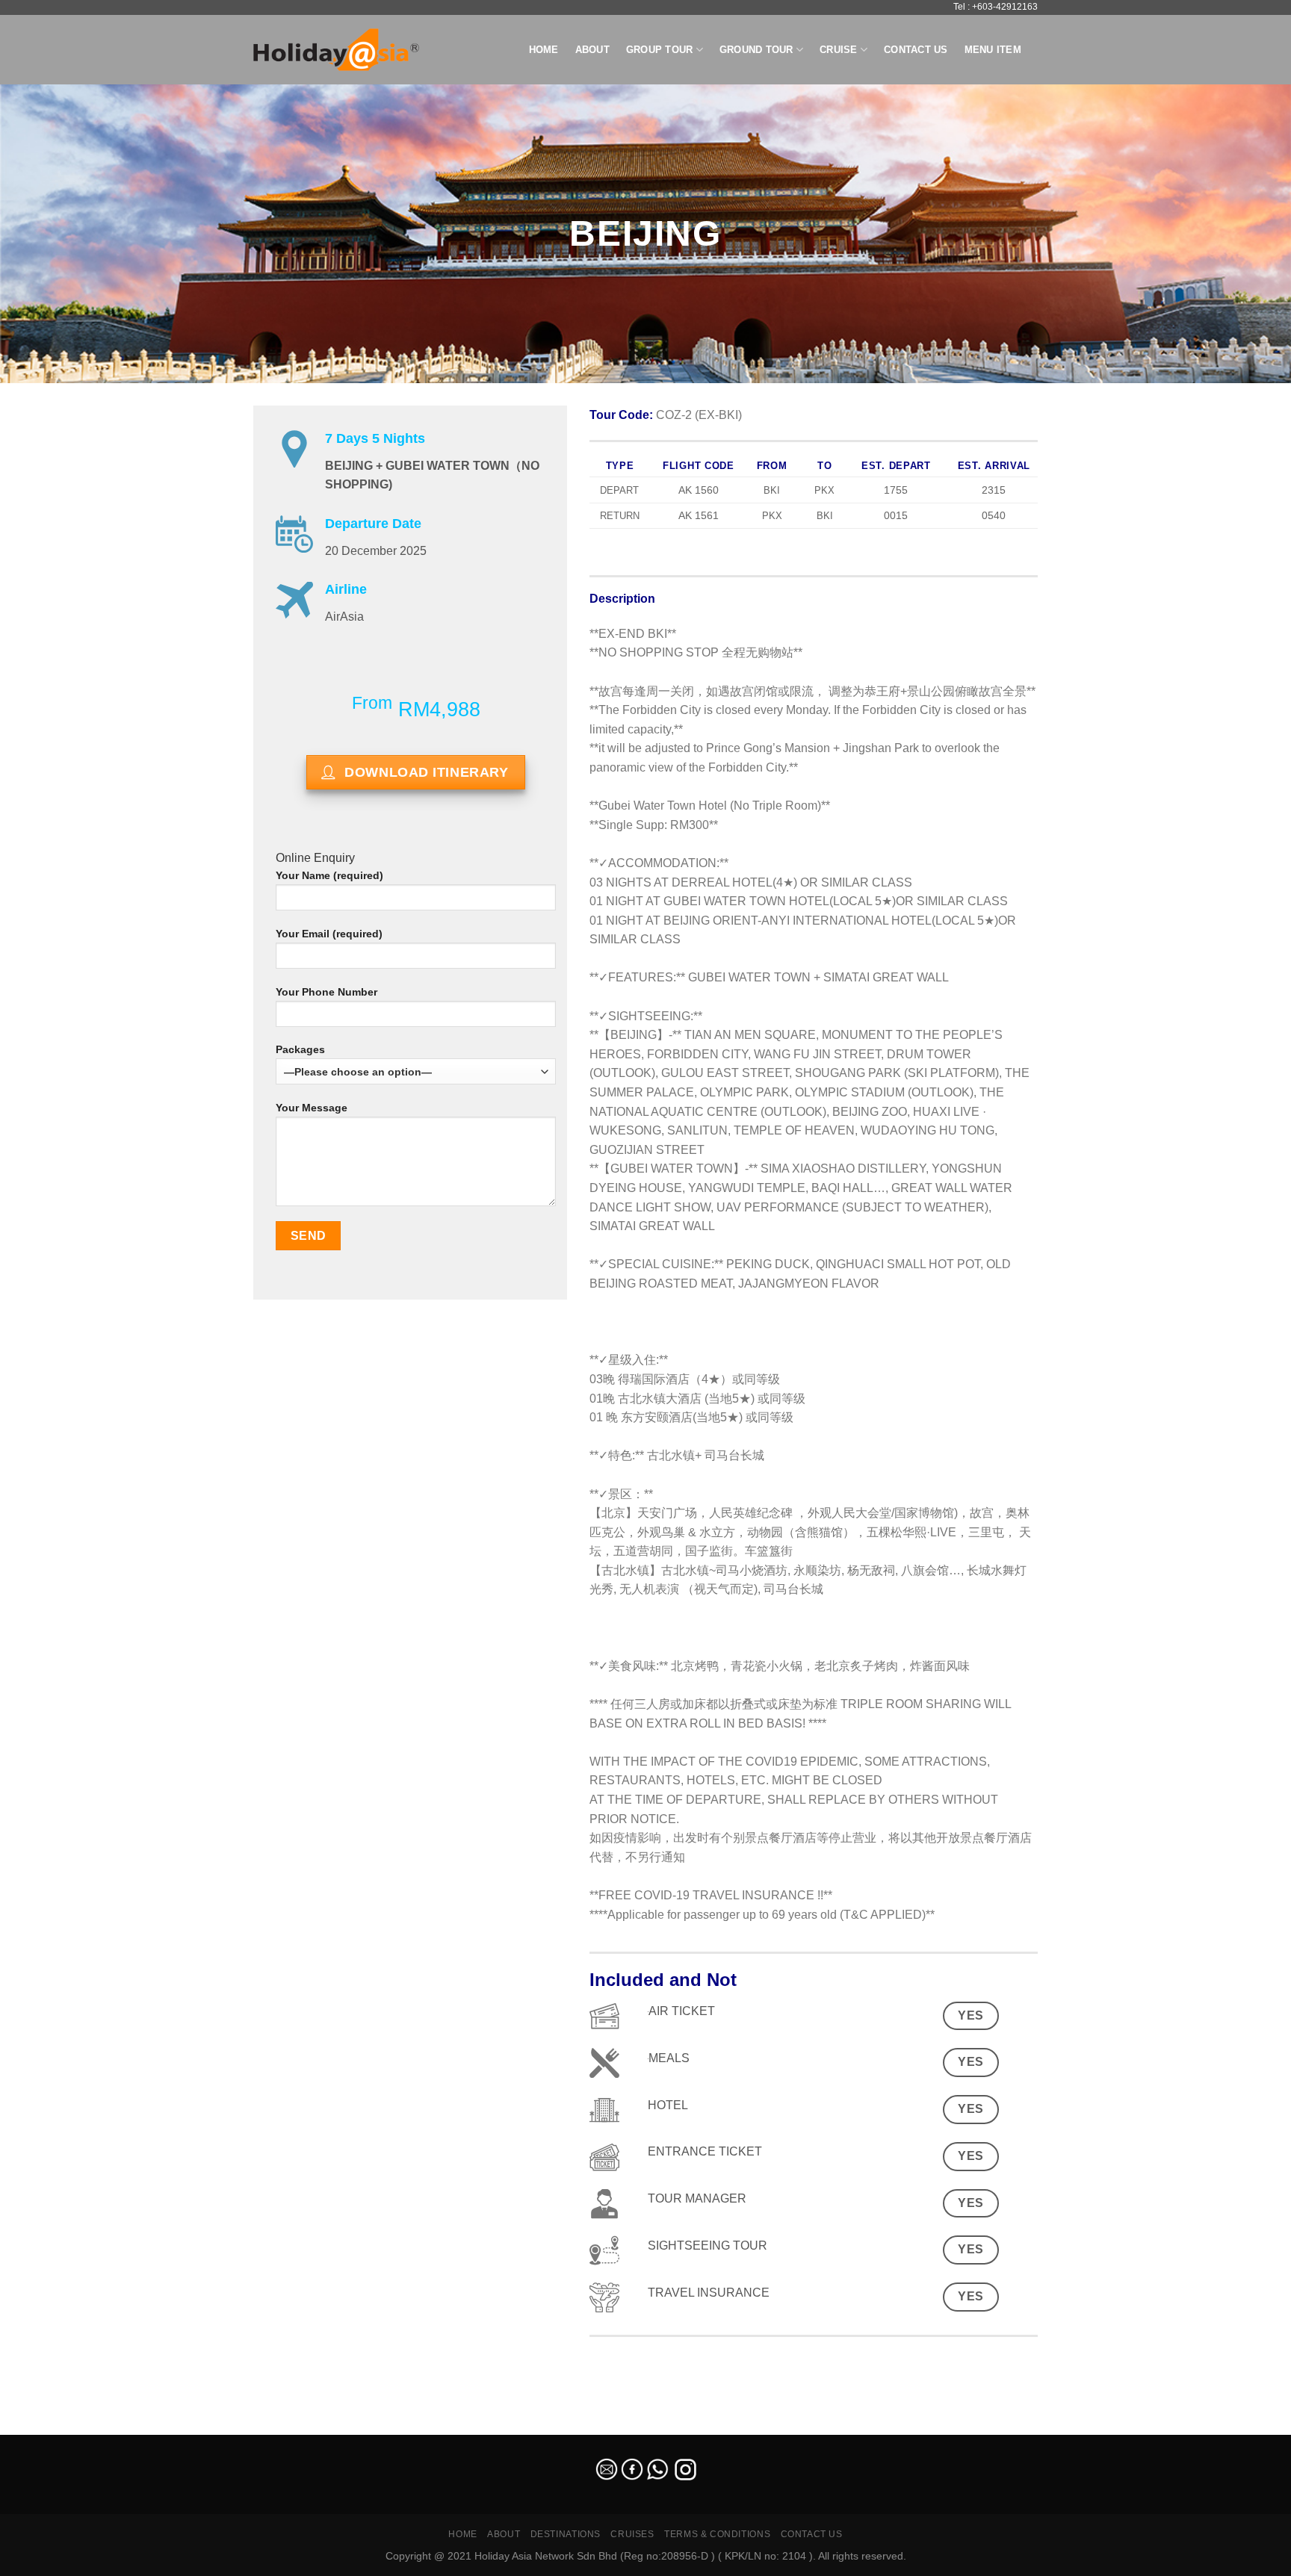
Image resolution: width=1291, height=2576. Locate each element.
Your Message (312, 1108)
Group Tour (660, 50)
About (592, 50)
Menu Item (993, 50)
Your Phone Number (326, 992)
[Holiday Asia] (336, 50)
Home (544, 50)
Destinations (566, 2534)
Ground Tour (756, 50)
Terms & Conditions (717, 2534)
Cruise (839, 50)
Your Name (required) (329, 875)
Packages (300, 1049)
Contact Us (916, 50)
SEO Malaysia (31, 2426)
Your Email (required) (329, 934)
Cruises (632, 2534)
